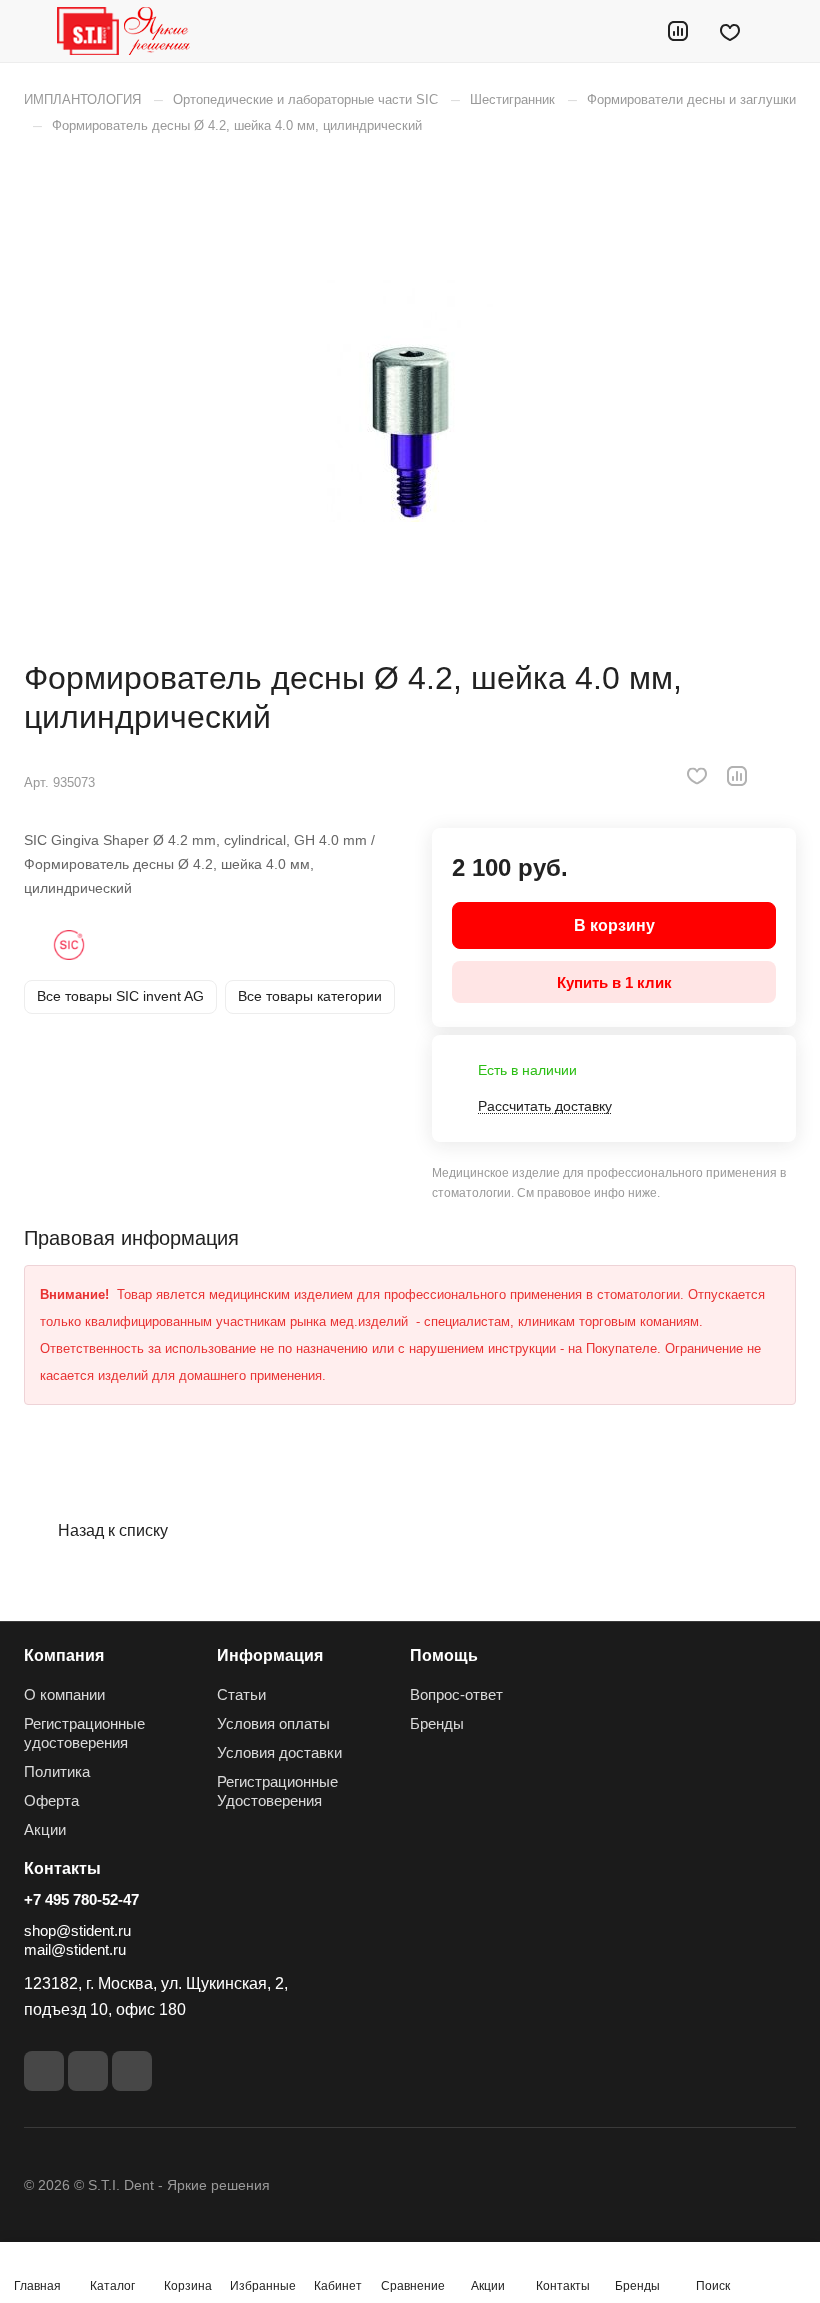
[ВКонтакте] (44, 2071)
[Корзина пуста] (782, 31)
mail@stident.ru (75, 1949)
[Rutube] (88, 2071)
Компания (64, 1655)
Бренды (437, 1723)
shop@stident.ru (77, 1930)
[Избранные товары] (730, 31)
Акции (45, 1829)
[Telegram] (132, 2071)
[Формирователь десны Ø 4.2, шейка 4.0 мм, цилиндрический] (410, 397)
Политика (57, 1771)
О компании (64, 1694)
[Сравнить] (737, 776)
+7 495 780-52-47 (81, 1899)
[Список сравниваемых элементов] (678, 31)
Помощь (444, 1655)
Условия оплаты (273, 1723)
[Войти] (627, 31)
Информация (270, 1655)
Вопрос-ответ (456, 1694)
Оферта (51, 1800)
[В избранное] (697, 776)
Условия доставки (279, 1752)
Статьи (241, 1694)
